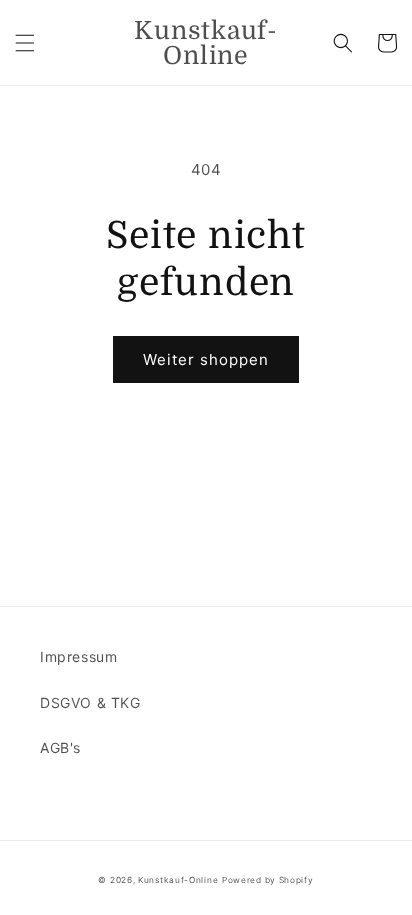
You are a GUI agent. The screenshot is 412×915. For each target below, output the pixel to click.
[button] (25, 43)
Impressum (78, 656)
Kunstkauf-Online (178, 880)
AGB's (60, 747)
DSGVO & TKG (90, 702)
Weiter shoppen (206, 359)
